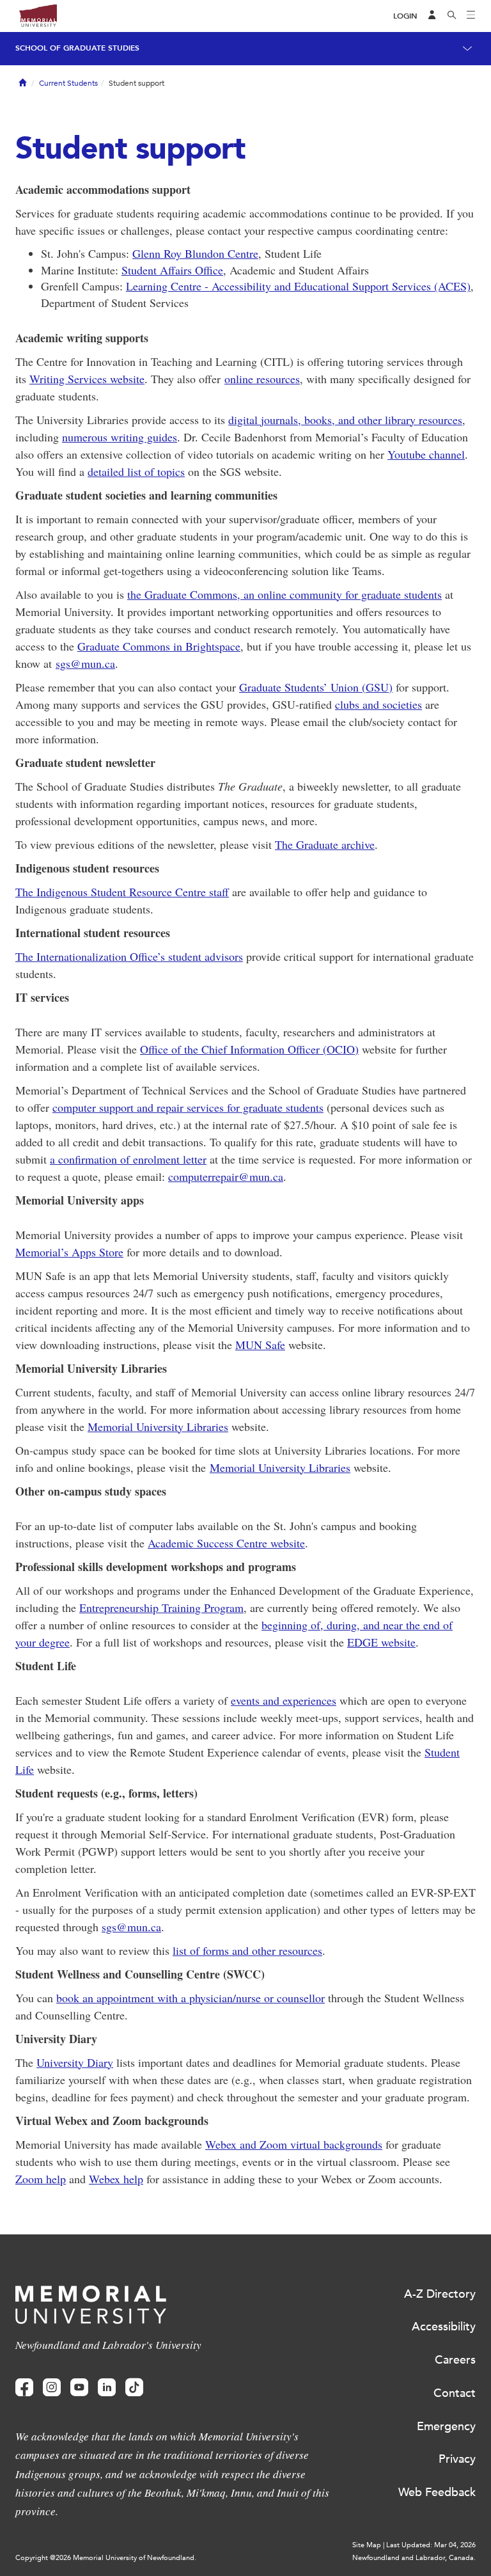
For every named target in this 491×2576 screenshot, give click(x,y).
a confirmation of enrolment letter (128, 1159)
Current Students (68, 83)
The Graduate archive (325, 844)
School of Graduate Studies (77, 48)
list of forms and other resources (247, 1950)
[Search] (452, 16)
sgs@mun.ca (85, 663)
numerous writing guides (120, 437)
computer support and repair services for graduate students (188, 1107)
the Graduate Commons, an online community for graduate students (284, 594)
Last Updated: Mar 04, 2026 (431, 2545)
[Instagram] (52, 2388)
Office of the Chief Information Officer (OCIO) (249, 1049)
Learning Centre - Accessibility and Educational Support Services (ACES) (298, 286)
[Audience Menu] (432, 16)
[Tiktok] (134, 2388)
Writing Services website (87, 379)
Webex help (116, 2179)
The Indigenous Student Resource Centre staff (122, 892)
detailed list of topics (136, 471)
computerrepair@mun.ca (226, 1176)
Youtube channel (426, 454)
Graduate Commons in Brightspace (159, 646)
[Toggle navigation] (471, 16)
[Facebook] (24, 2388)
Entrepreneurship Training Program (161, 1608)
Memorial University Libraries (158, 1426)
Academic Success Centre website (226, 1543)
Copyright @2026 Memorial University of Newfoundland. (106, 2558)
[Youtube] (79, 2388)
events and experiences (284, 1700)
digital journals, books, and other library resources (345, 420)
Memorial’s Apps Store (69, 1252)
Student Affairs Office (172, 270)
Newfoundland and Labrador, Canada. (414, 2558)
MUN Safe (260, 1345)
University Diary (75, 2062)
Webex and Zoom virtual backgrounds (294, 2144)
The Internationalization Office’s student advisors (129, 956)
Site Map (367, 2545)
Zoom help (41, 2179)
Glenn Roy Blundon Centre (195, 253)
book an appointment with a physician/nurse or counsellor (191, 1998)
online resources (262, 379)
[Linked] (107, 2388)
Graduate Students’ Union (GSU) (316, 687)
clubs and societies (378, 704)
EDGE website (381, 1642)
